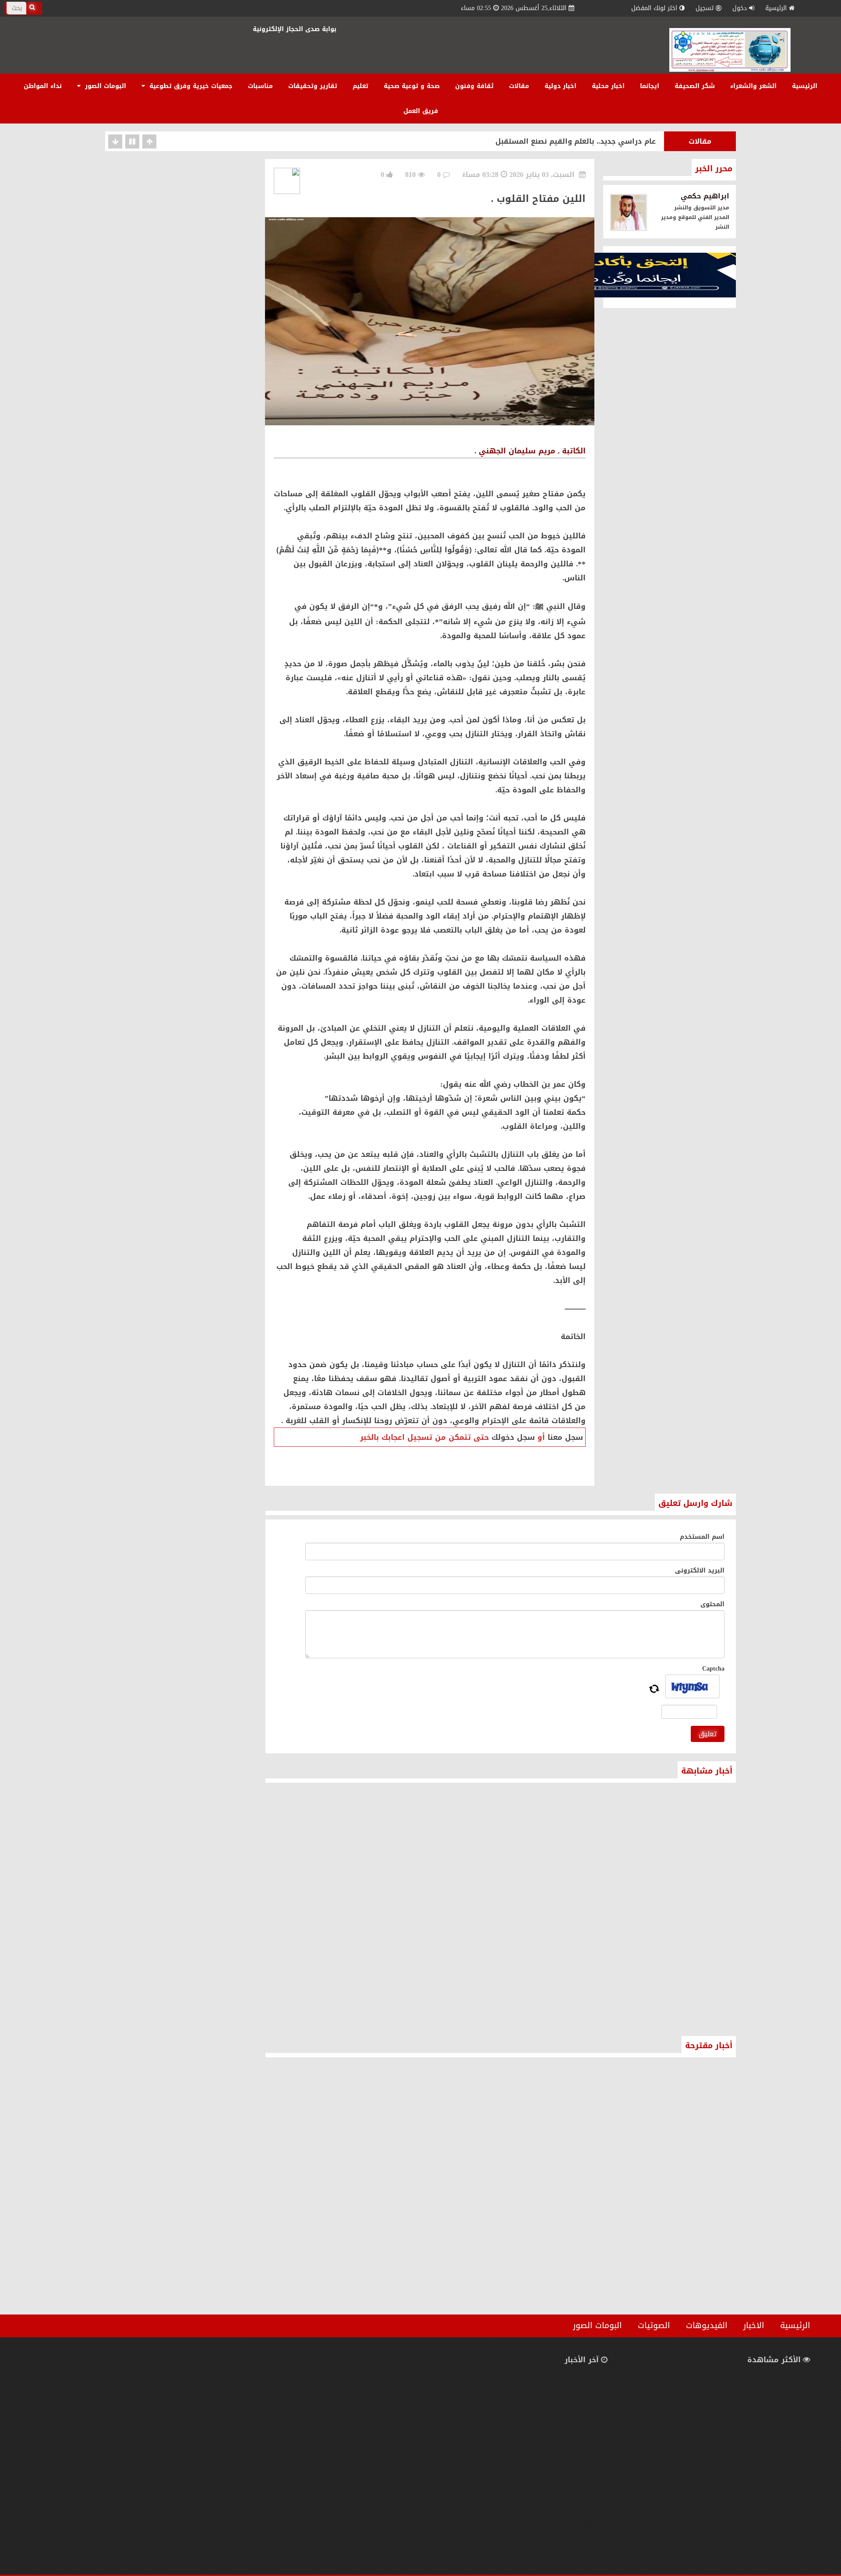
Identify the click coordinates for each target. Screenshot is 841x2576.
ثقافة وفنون (474, 86)
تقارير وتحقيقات (313, 86)
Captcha (713, 1669)
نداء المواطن (43, 86)
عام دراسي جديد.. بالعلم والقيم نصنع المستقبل (576, 141)
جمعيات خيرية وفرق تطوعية (190, 86)
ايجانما (650, 86)
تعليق (708, 1734)
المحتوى (712, 1604)
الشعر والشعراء (753, 86)
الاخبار (754, 2325)
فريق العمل (421, 111)
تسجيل (705, 8)
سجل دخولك (513, 1437)
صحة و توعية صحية (412, 86)
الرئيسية (776, 8)
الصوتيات (654, 2325)
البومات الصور (104, 86)
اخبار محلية (608, 86)
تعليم (360, 86)
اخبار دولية (560, 86)
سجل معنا (565, 1437)
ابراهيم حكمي (705, 196)
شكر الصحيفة (695, 86)
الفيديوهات (707, 2325)
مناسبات (260, 86)
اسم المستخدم (702, 1537)
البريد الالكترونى (700, 1571)
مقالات (519, 86)
